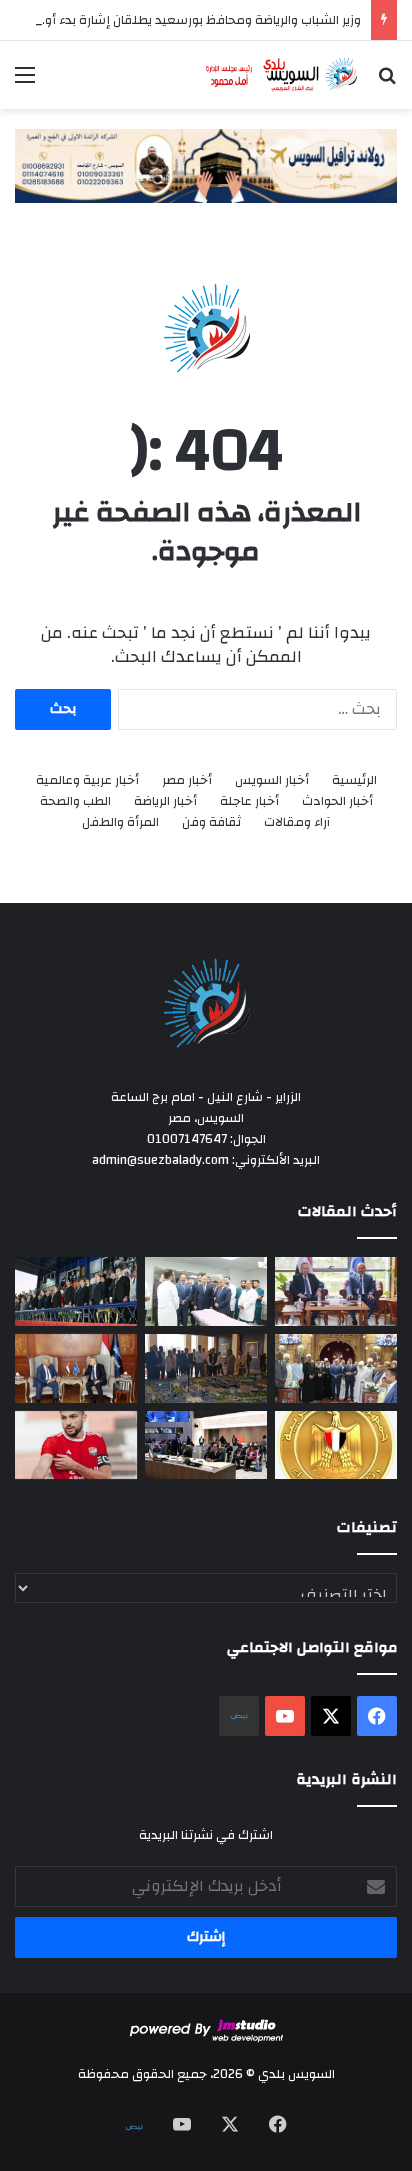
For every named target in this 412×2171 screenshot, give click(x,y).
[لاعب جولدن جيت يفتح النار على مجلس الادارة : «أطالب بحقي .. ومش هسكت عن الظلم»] (76, 1445)
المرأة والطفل (120, 822)
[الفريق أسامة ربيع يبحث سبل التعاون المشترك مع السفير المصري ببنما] (76, 1368)
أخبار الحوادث (337, 801)
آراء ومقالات (297, 822)
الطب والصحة (75, 801)
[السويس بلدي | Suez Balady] (282, 75)
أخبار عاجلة (249, 801)
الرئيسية (354, 780)
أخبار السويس (272, 780)
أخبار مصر (187, 780)
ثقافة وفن (211, 822)
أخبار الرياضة (165, 801)
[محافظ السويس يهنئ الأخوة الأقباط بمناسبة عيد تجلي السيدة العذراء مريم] (336, 1368)
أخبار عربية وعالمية (87, 780)
